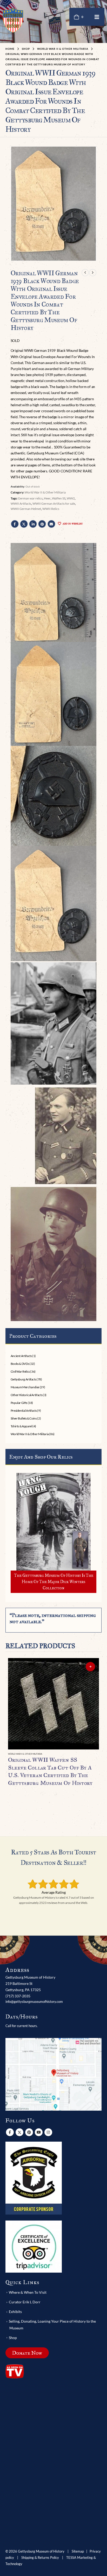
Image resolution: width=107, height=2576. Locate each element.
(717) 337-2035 (18, 1996)
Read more (90, 1667)
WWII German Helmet (26, 509)
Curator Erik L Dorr (25, 2302)
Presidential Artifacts (24, 1411)
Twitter (24, 524)
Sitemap (78, 2551)
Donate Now (27, 2353)
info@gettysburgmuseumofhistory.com (34, 2002)
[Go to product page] (54, 1704)
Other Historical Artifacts (27, 1395)
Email (51, 524)
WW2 (71, 498)
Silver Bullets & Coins (24, 1418)
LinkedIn (33, 524)
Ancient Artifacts (21, 1356)
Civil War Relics (20, 1371)
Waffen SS (59, 498)
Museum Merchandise (25, 1387)
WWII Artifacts (21, 504)
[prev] (85, 273)
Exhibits (15, 2312)
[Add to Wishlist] (97, 1754)
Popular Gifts (19, 1403)
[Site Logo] (13, 20)
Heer (47, 498)
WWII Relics (51, 509)
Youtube (39, 2132)
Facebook (15, 524)
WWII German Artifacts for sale (54, 504)
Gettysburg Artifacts (24, 1379)
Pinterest (42, 524)
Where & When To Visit (28, 2292)
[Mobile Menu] (97, 17)
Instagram (48, 2132)
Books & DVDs (20, 1364)
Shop (13, 2338)
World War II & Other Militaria (45, 492)
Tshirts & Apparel (21, 1426)
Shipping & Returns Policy (40, 2558)
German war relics (30, 498)
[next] (93, 273)
